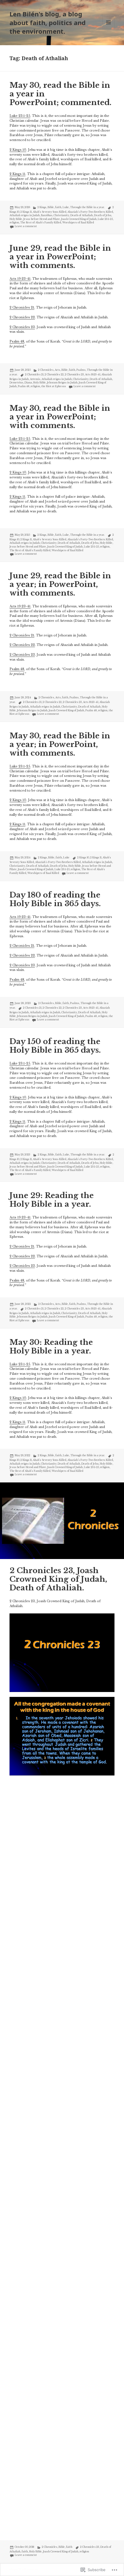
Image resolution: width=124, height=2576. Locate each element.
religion (14, 223)
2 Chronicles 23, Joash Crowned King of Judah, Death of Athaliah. (58, 1579)
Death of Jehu (103, 215)
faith (58, 207)
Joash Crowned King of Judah (79, 219)
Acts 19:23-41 (20, 279)
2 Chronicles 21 (22, 308)
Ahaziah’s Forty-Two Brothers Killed (90, 212)
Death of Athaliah (82, 215)
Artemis (35, 379)
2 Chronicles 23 (22, 327)
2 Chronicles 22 (22, 317)
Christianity (61, 215)
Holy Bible (16, 219)
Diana (28, 383)
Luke (66, 207)
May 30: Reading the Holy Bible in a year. (51, 1347)
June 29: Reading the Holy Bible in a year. (52, 1200)
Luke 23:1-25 (20, 116)
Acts (58, 370)
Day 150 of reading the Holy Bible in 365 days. (55, 1046)
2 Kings (42, 207)
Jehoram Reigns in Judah (62, 383)
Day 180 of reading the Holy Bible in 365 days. (55, 899)
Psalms (81, 370)
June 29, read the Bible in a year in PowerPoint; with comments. (60, 257)
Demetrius (16, 383)
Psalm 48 (17, 342)
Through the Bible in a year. (87, 207)
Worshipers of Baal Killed (78, 223)
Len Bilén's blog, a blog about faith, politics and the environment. (48, 22)
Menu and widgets (109, 28)
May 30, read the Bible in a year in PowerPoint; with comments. (60, 417)
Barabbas (47, 215)
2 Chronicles (46, 370)
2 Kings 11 (17, 174)
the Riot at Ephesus (54, 386)
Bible (51, 207)
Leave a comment (26, 226)
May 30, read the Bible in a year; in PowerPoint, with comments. (60, 744)
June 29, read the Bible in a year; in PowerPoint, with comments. (60, 584)
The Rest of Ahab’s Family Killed (41, 223)
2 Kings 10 (18, 150)
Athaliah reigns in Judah (25, 215)
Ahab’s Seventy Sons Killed (50, 212)
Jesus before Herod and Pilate (42, 219)
